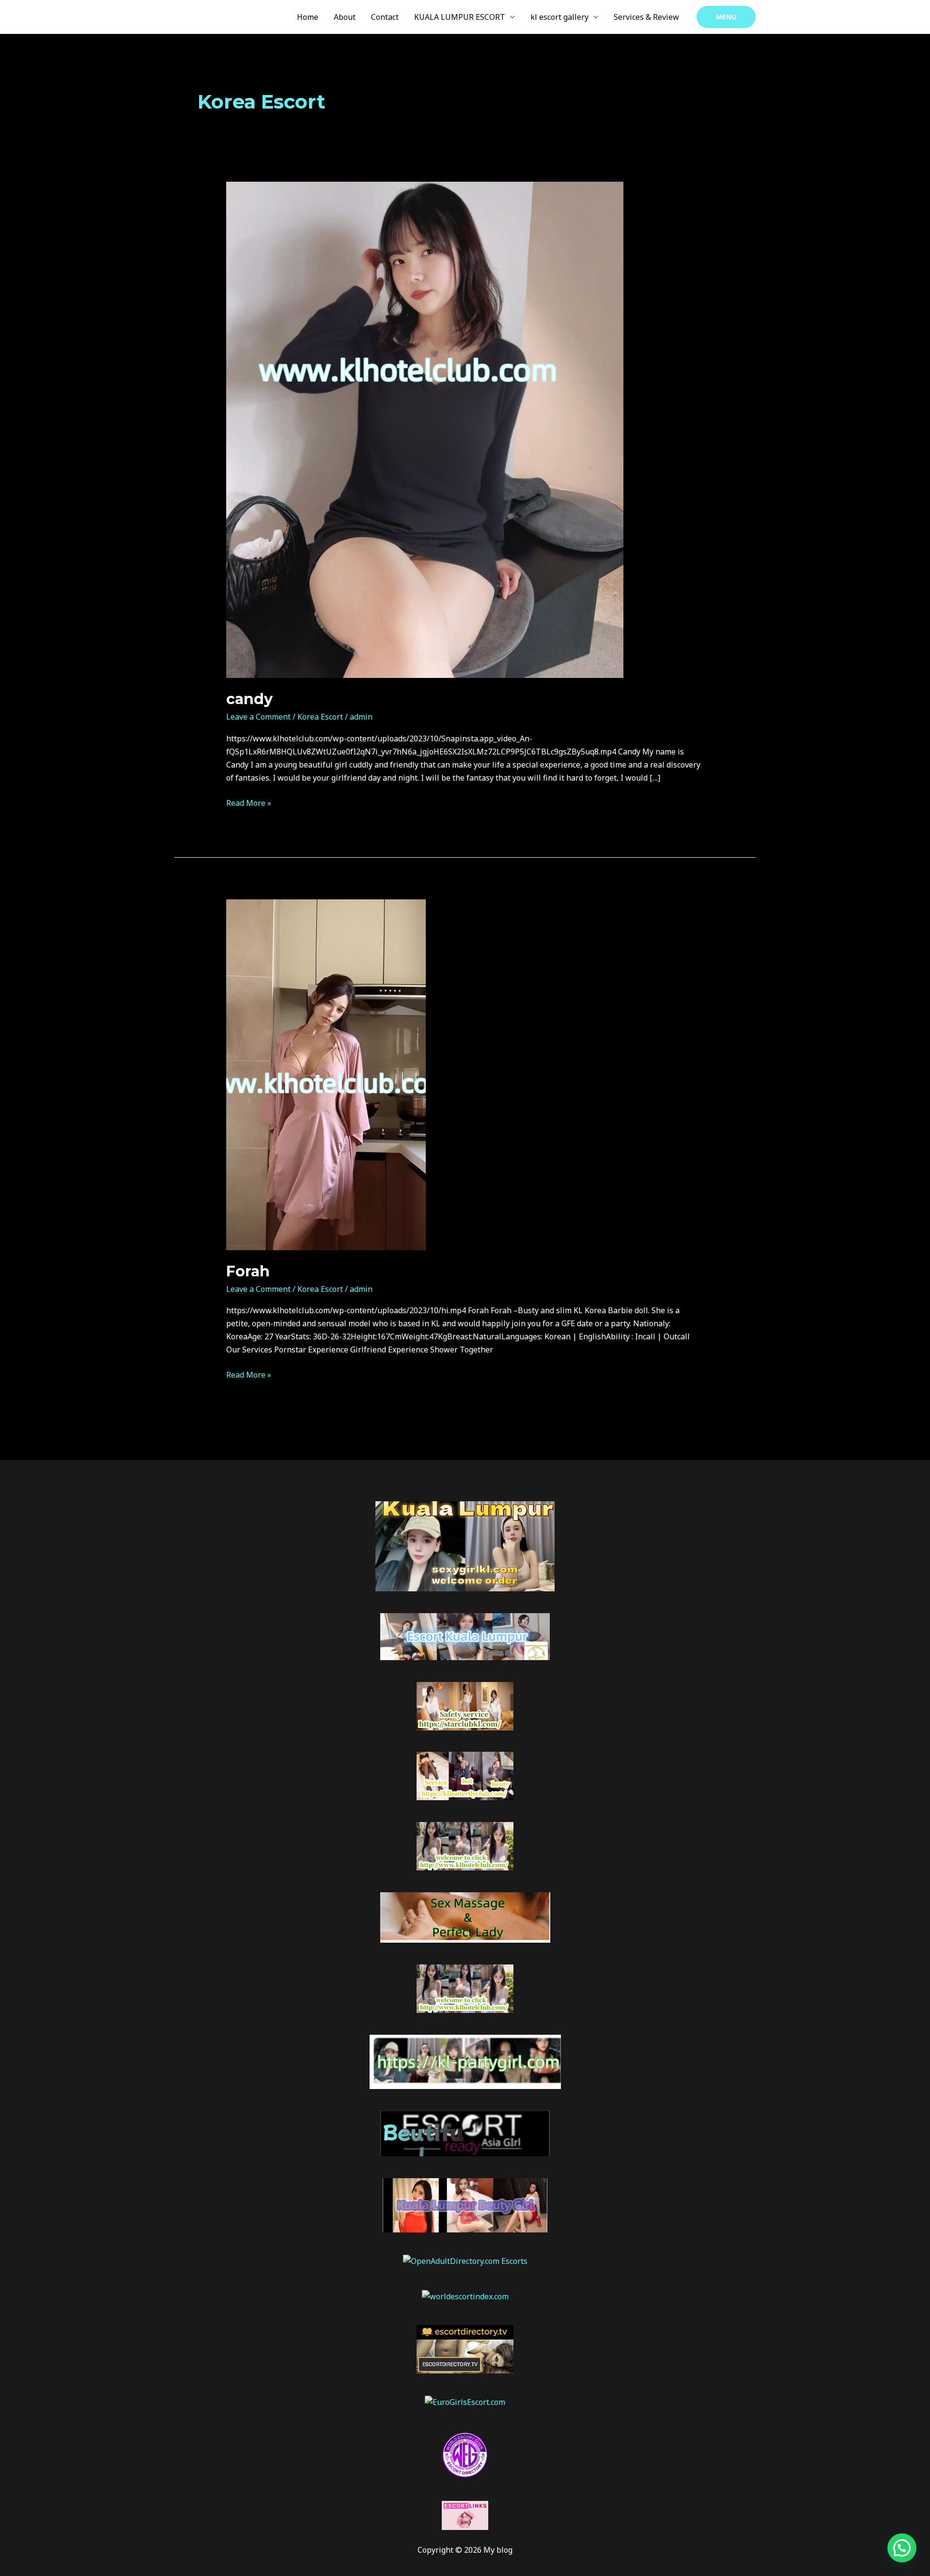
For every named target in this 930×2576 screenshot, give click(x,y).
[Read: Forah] (326, 1074)
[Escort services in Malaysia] (465, 2514)
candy (249, 699)
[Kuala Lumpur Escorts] (465, 2454)
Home (308, 17)
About (345, 17)
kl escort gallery (559, 17)
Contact (385, 17)
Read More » (249, 802)
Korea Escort (320, 717)
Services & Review (646, 17)
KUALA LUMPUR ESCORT (460, 17)
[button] (726, 17)
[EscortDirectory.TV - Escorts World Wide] (465, 2348)
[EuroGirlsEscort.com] (465, 2402)
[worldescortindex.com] (465, 2296)
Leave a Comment (258, 717)
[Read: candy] (425, 429)
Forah (248, 1271)
